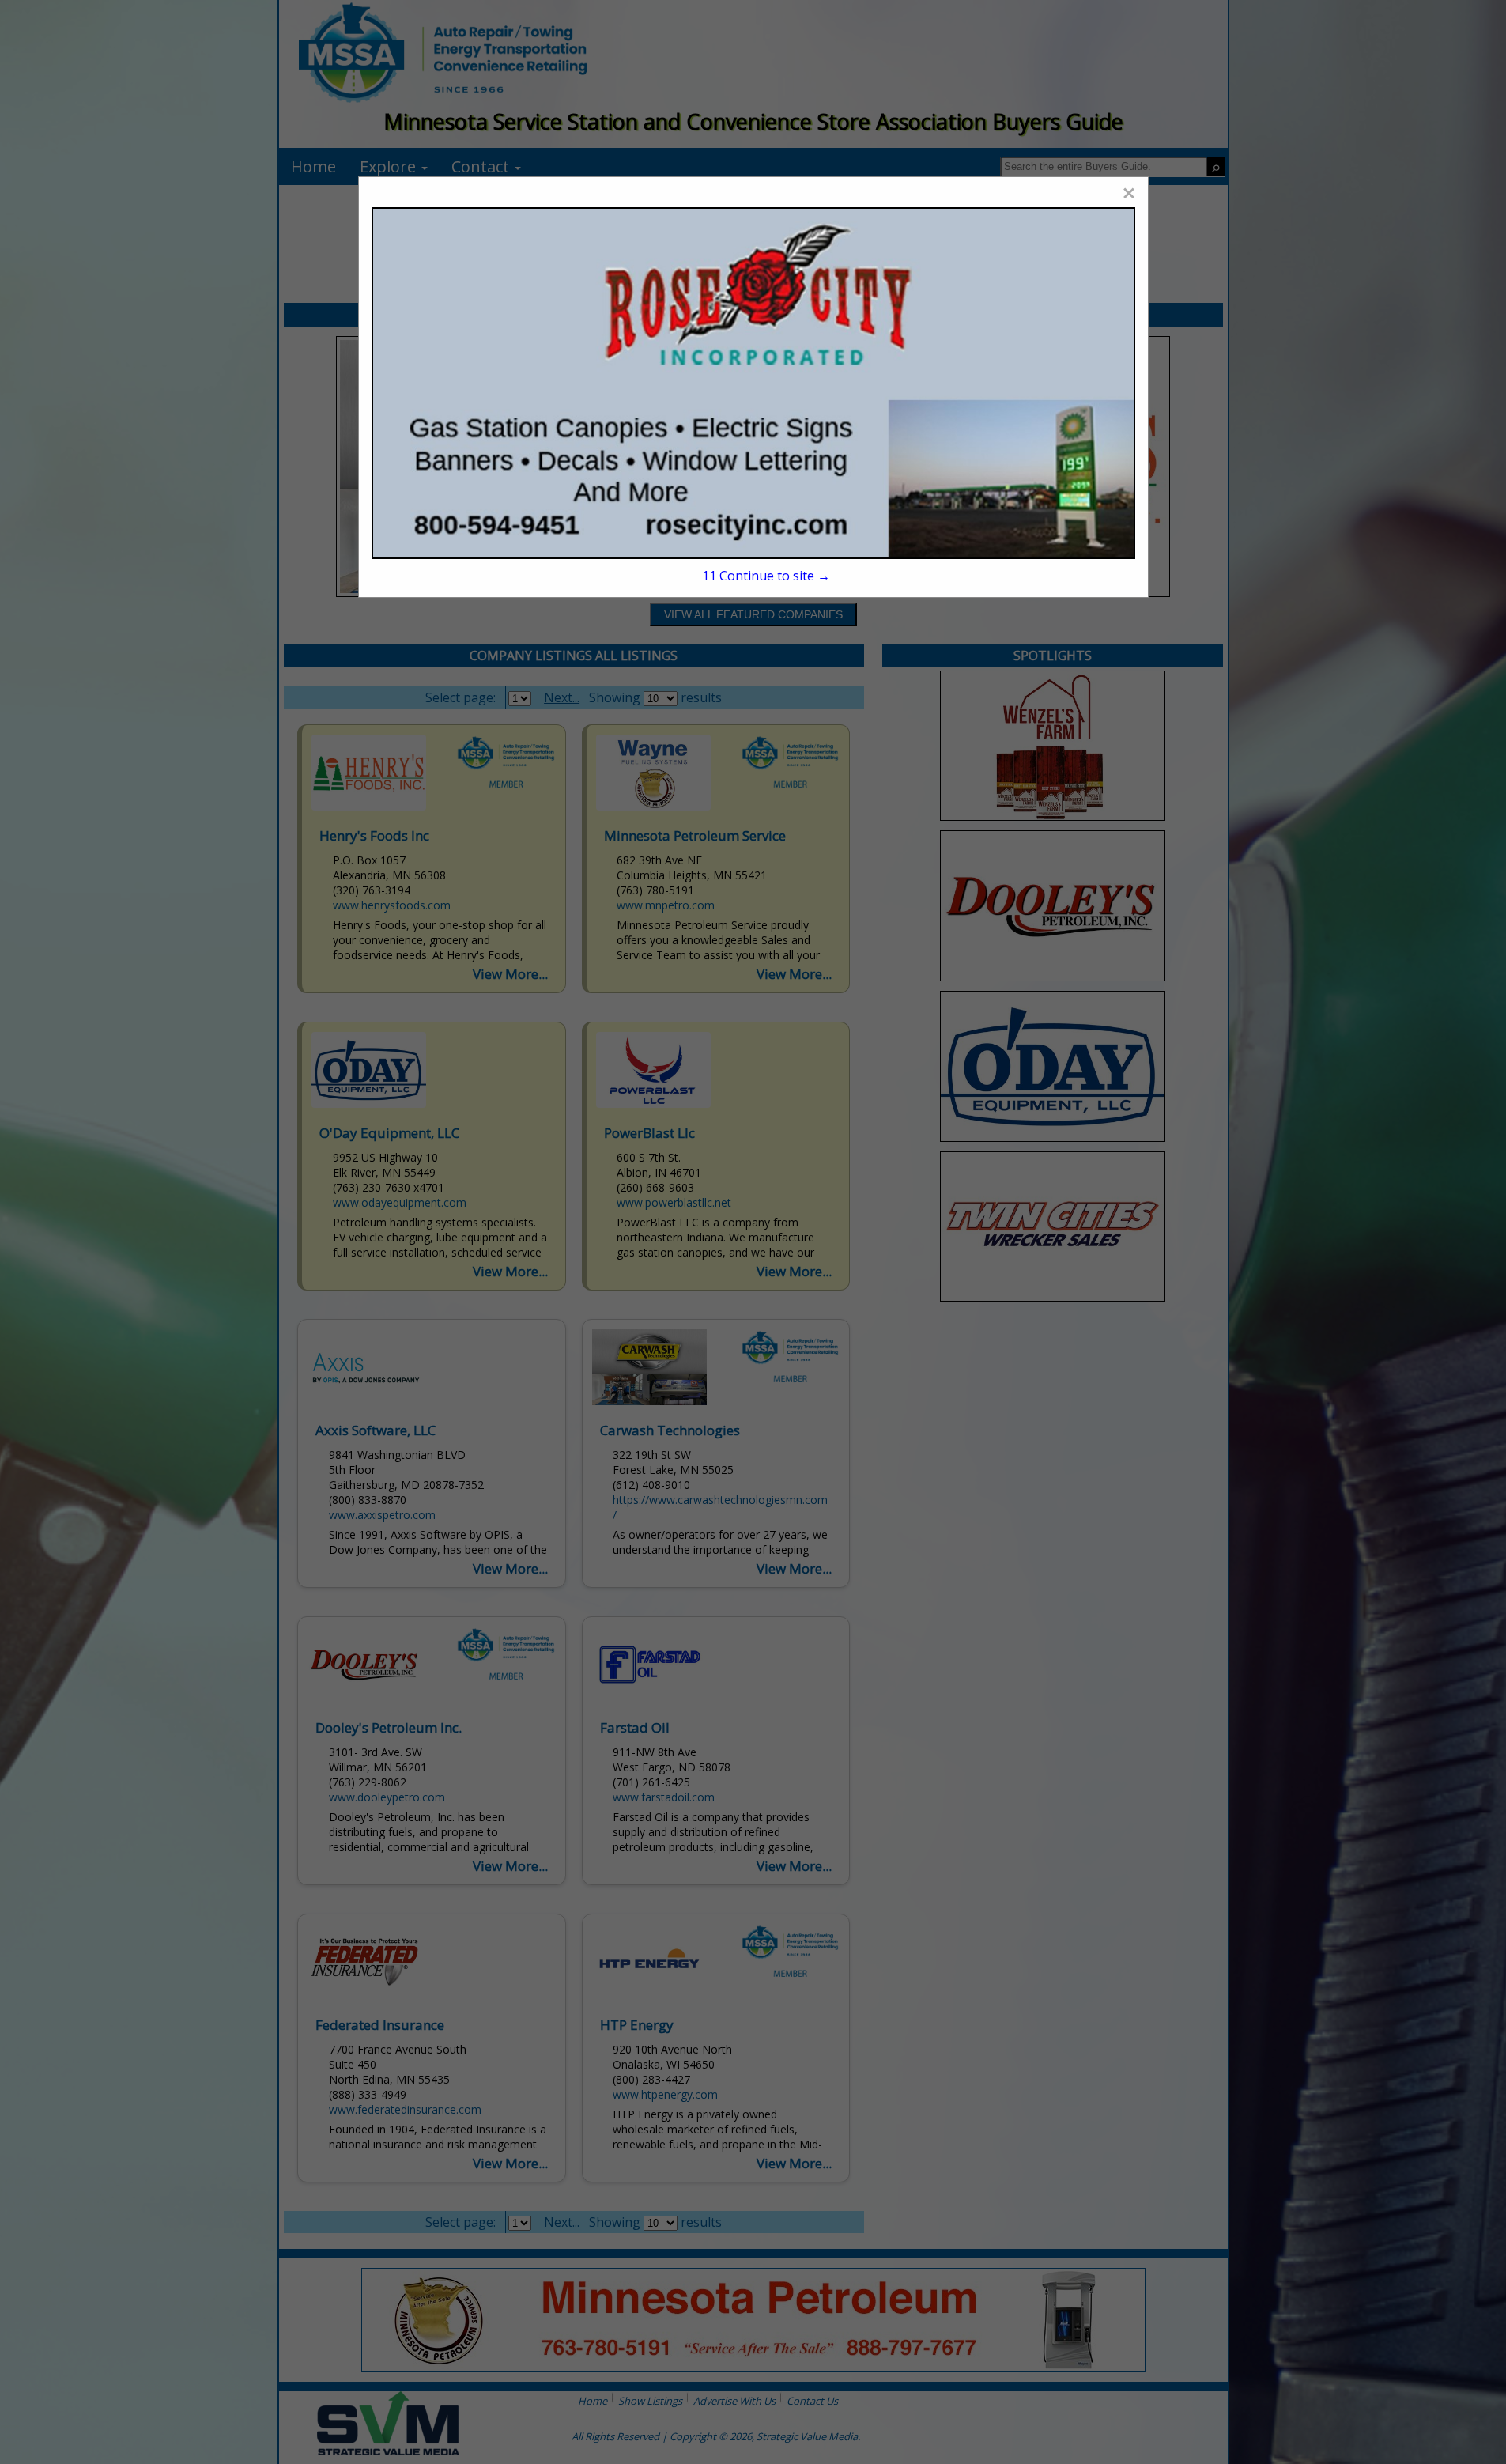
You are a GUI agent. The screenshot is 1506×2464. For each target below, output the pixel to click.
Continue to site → (766, 576)
